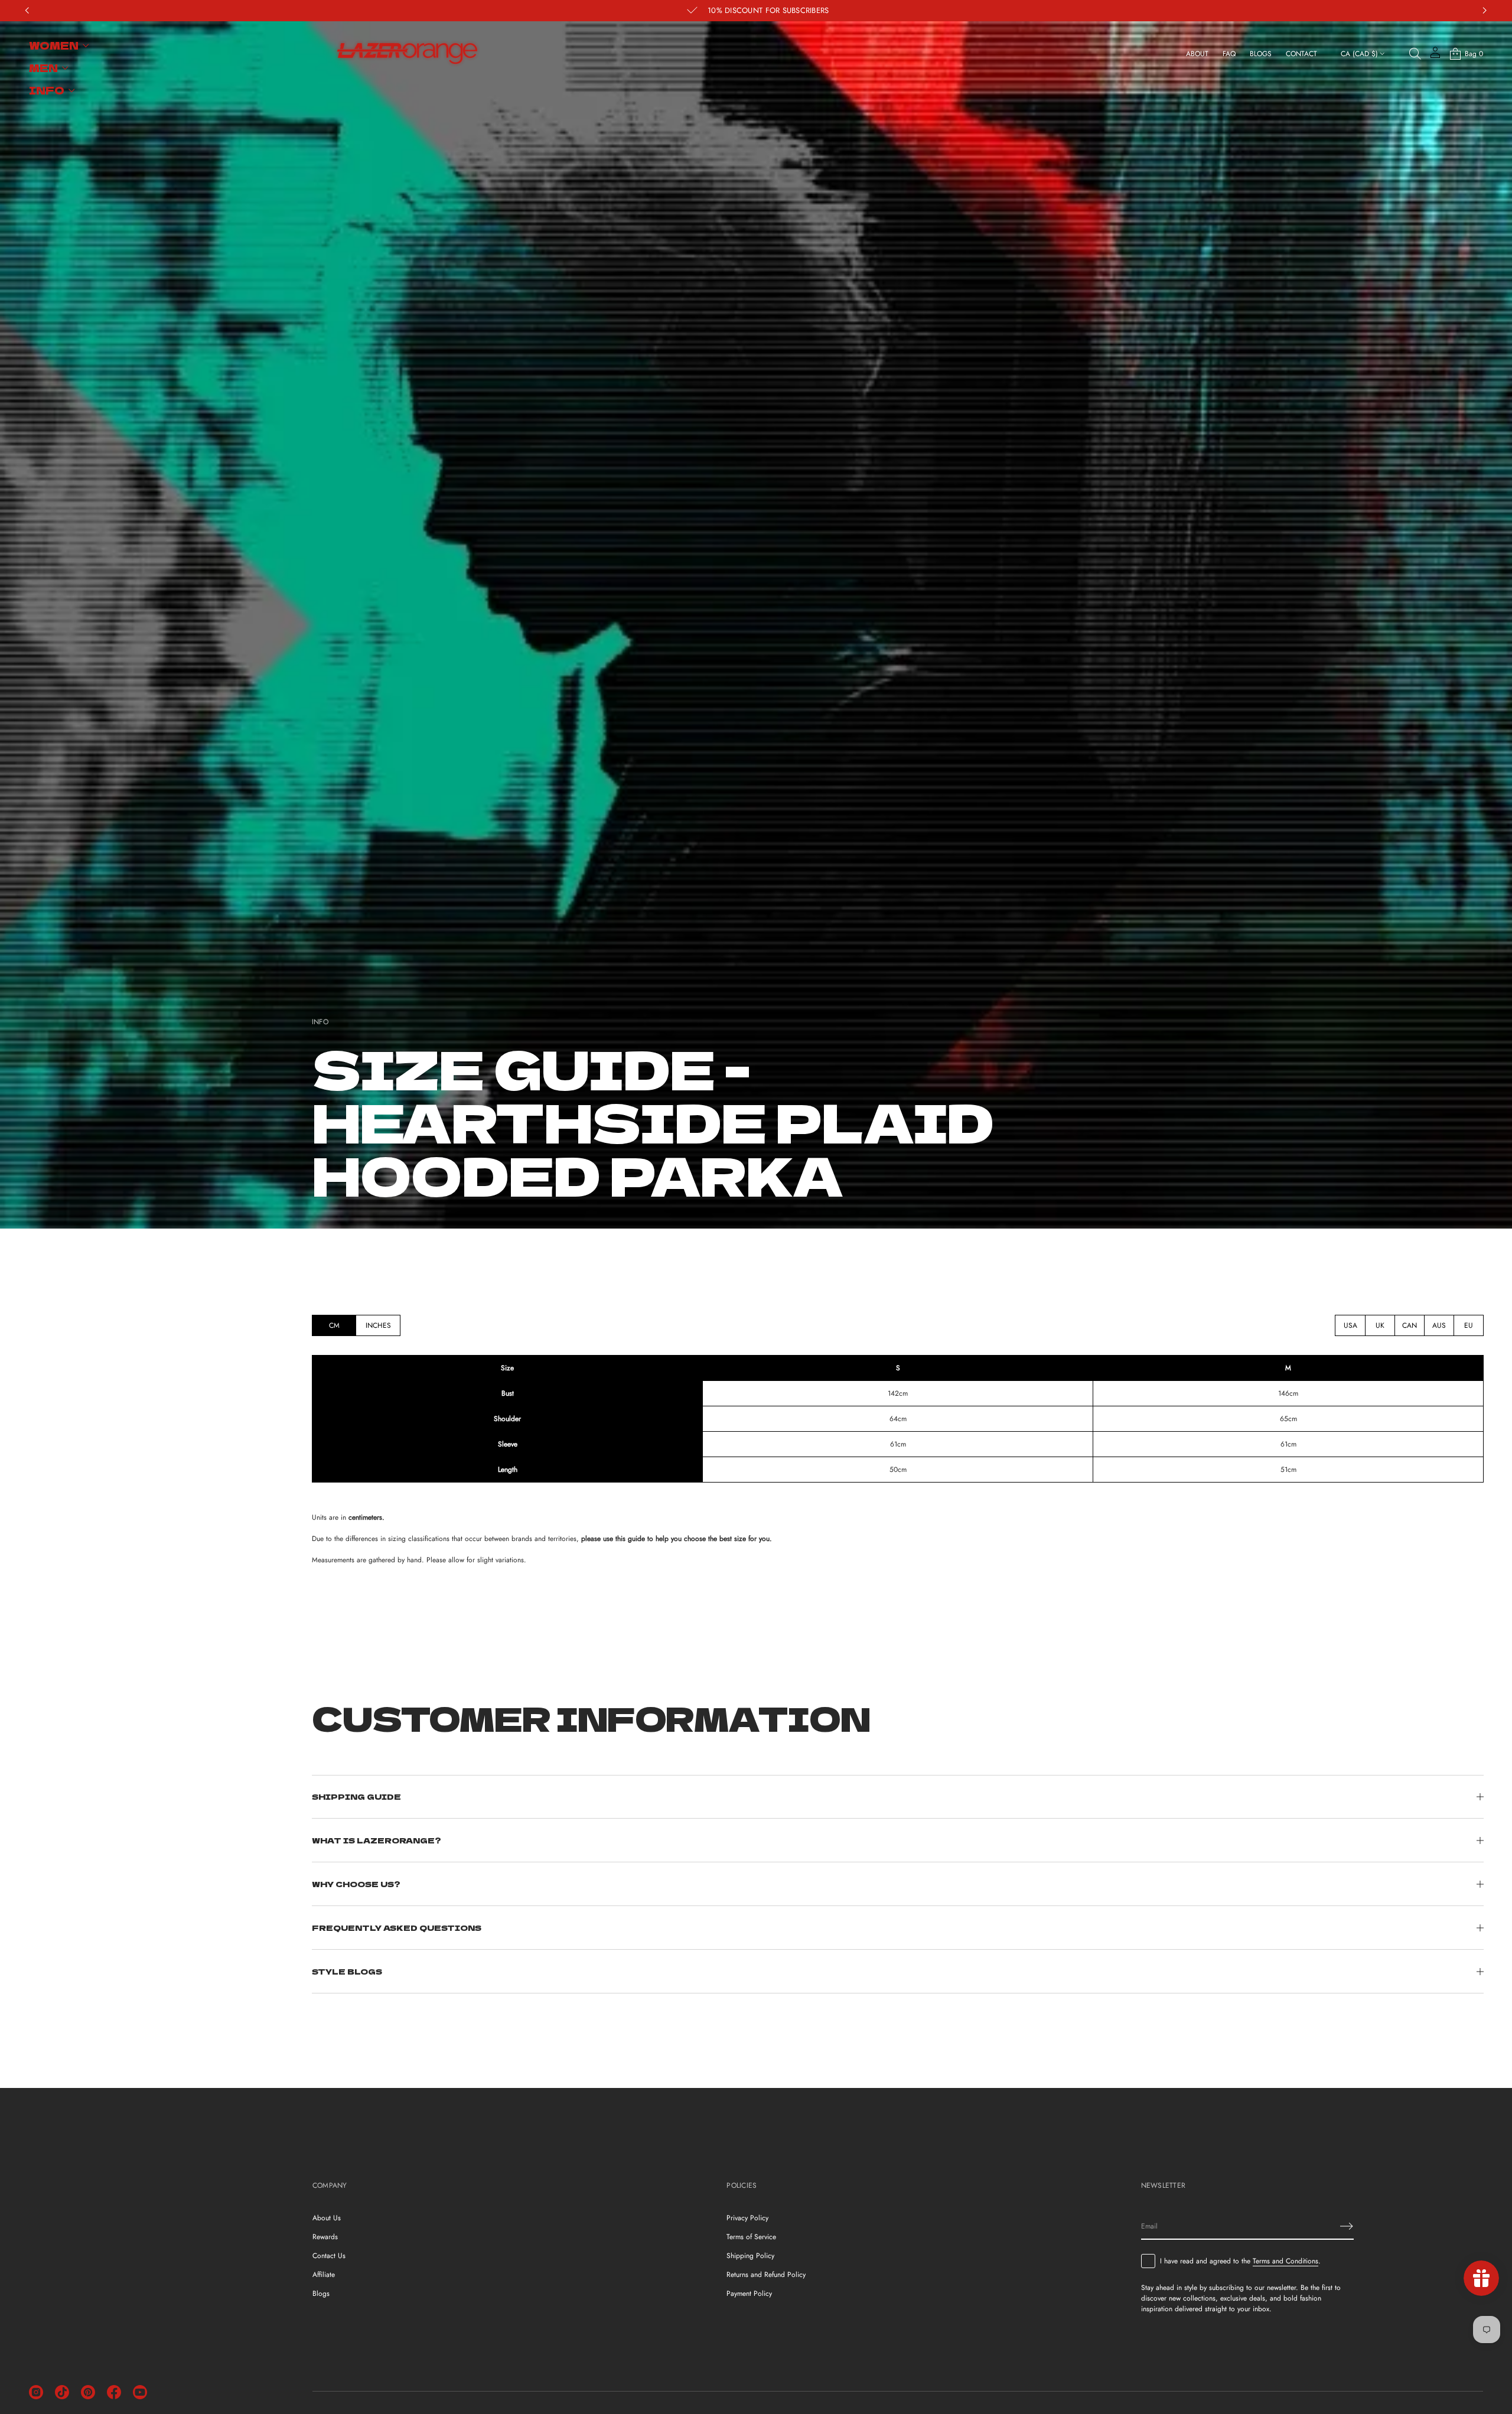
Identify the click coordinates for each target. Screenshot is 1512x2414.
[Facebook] (114, 2392)
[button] (1415, 54)
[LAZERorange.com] (407, 54)
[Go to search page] (1415, 54)
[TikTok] (62, 2392)
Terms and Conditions (1285, 2261)
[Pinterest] (88, 2392)
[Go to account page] (1435, 56)
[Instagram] (36, 2392)
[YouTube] (140, 2392)
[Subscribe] (1347, 2226)
